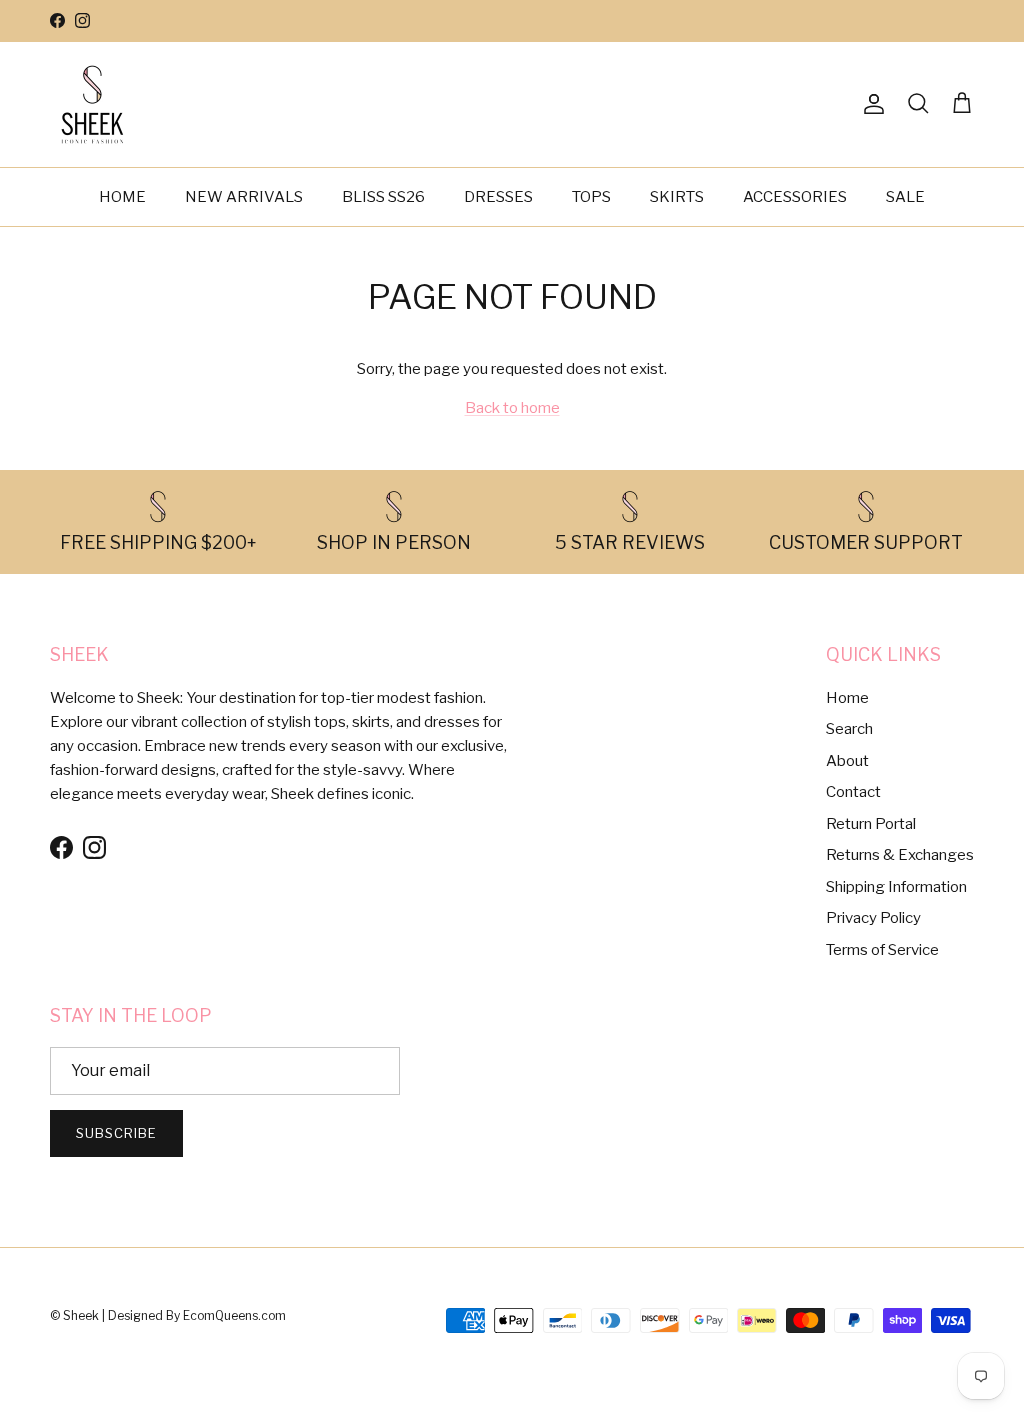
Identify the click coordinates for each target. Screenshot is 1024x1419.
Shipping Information (896, 887)
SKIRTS (677, 197)
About (847, 761)
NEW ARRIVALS (244, 197)
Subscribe (116, 1133)
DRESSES (498, 197)
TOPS (591, 197)
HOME (122, 197)
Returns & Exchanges (900, 855)
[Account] (870, 104)
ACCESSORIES (795, 197)
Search (849, 729)
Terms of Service (882, 950)
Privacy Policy (873, 918)
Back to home (512, 408)
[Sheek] (92, 104)
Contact (853, 792)
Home (847, 698)
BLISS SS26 (383, 197)
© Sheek (76, 1315)
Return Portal (871, 824)
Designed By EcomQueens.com (197, 1315)
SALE (905, 197)
